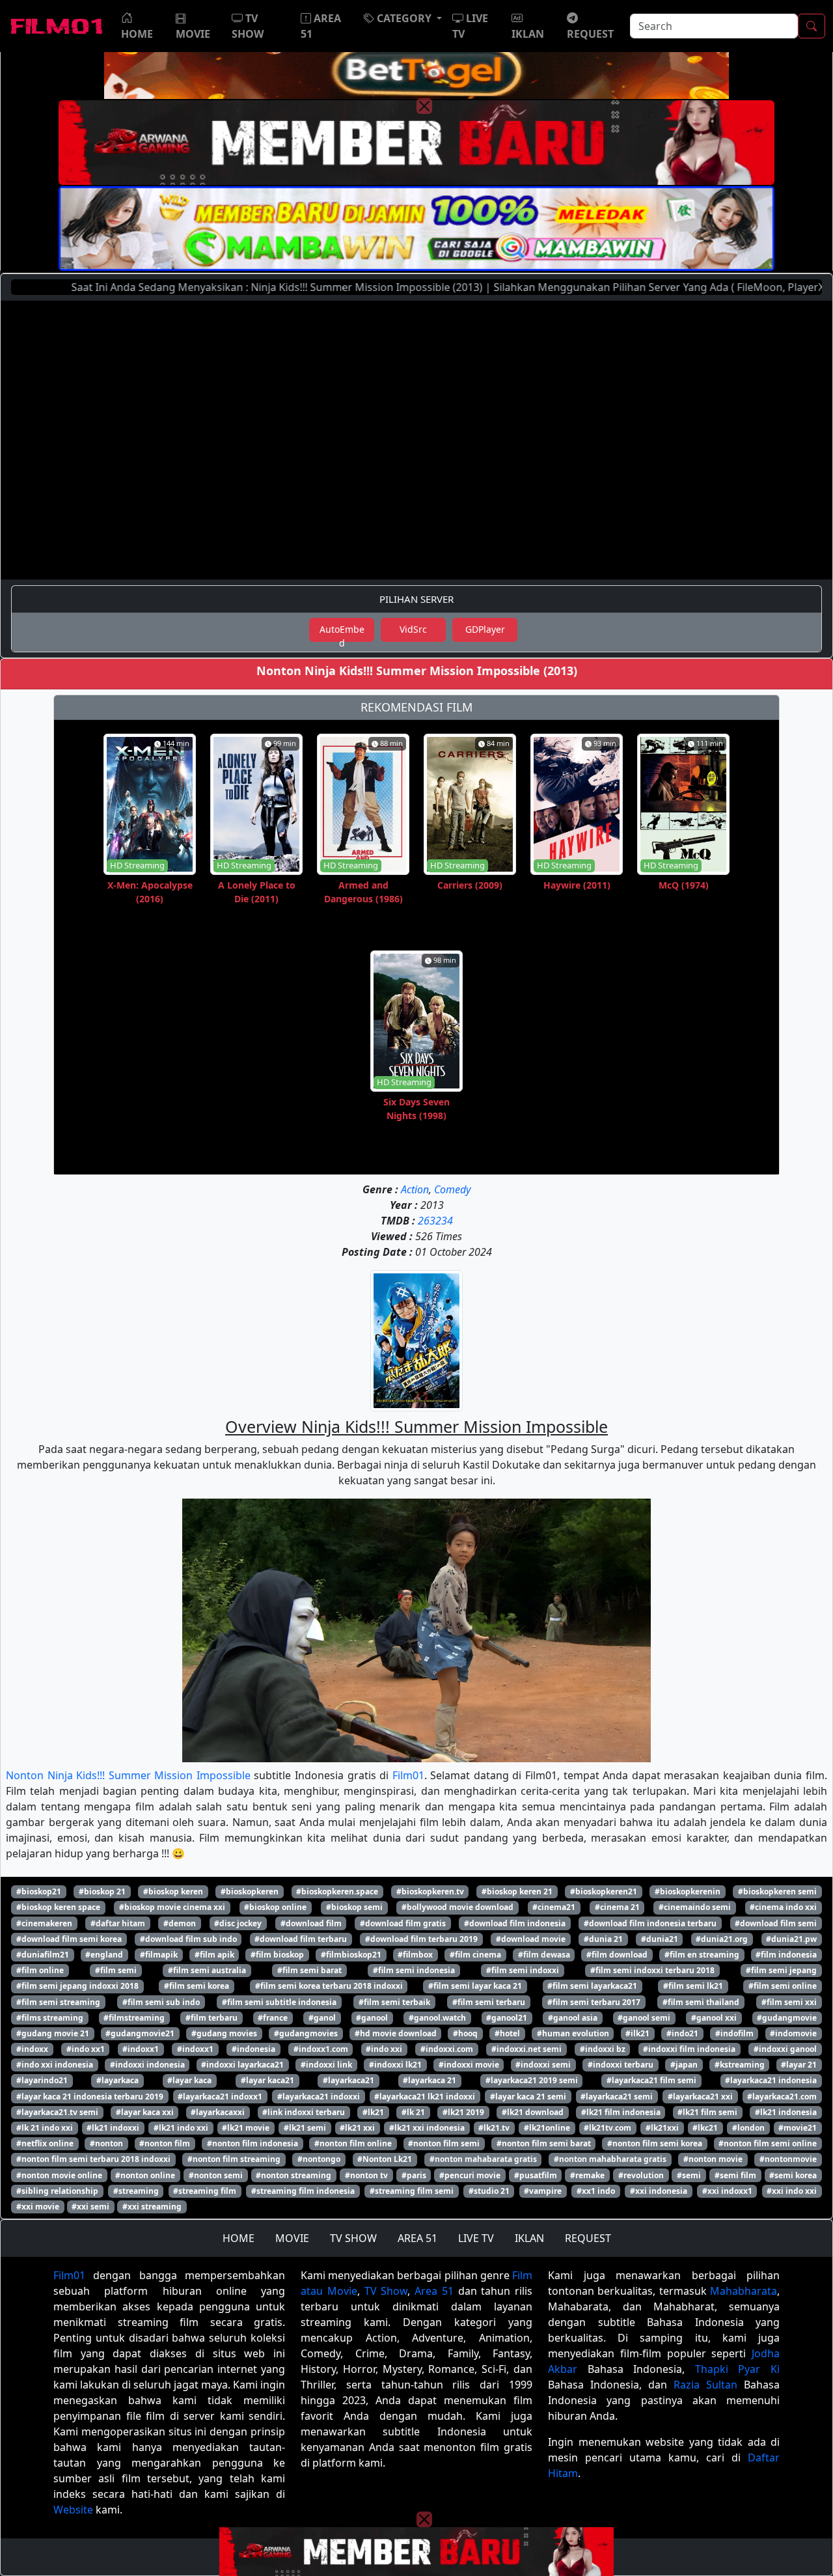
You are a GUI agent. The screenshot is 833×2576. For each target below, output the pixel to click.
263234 (435, 1221)
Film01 (408, 1775)
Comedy (452, 1189)
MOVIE (292, 2238)
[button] (403, 18)
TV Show (386, 2291)
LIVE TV (476, 2238)
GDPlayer (485, 629)
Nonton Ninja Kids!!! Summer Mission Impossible (128, 1775)
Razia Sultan (705, 2385)
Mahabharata (744, 2291)
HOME (239, 2238)
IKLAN (529, 2238)
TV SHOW (353, 2238)
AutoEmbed (342, 632)
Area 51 (434, 2291)
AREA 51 (417, 2238)
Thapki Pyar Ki (737, 2369)
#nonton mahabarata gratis (483, 2159)
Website (73, 2510)
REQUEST (588, 2238)
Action (415, 1189)
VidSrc (413, 629)
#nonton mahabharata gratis (610, 2159)
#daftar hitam (118, 1923)
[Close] (424, 106)
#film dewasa (544, 1955)
